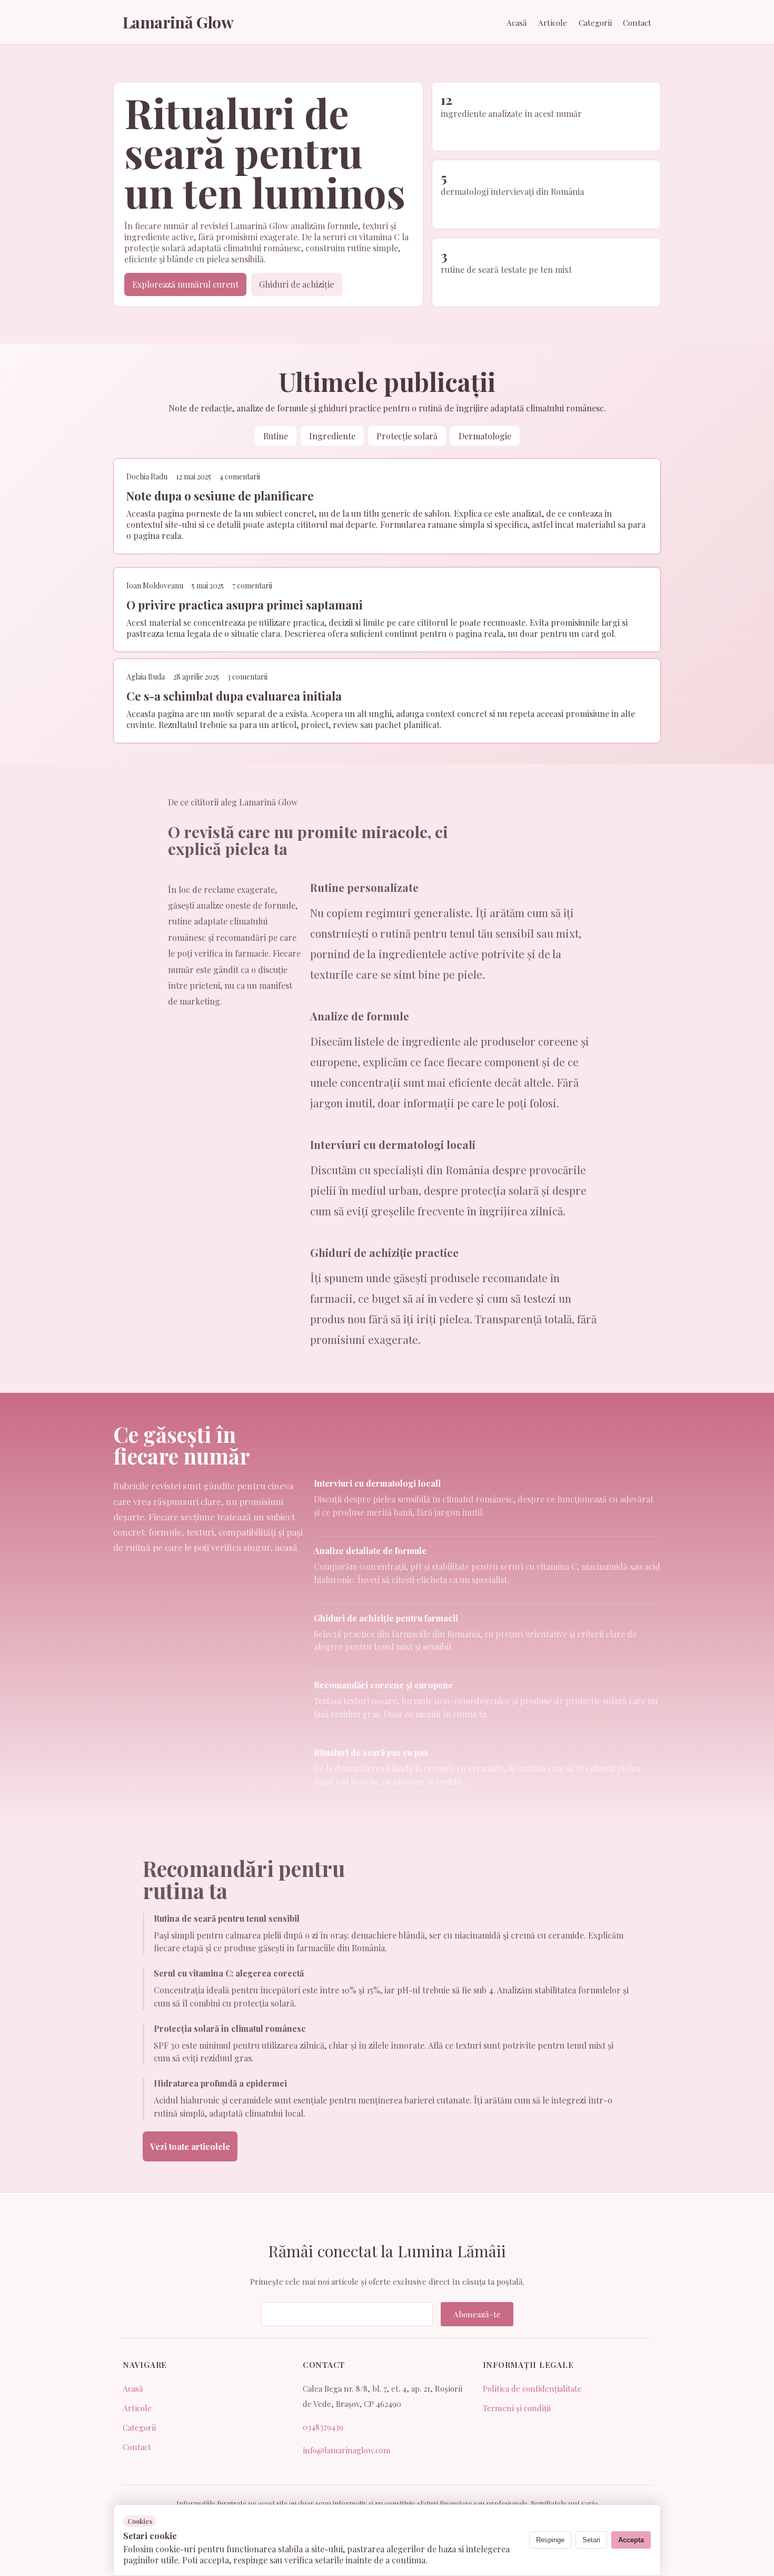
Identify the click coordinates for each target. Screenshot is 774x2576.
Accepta (631, 2540)
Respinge (550, 2540)
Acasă (517, 23)
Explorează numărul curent (185, 284)
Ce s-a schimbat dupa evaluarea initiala (234, 696)
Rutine (276, 436)
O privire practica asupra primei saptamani (245, 604)
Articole (553, 23)
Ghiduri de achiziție (296, 284)
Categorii (595, 23)
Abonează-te (477, 2314)
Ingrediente (332, 436)
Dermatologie (485, 436)
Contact (637, 23)
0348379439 (323, 2427)
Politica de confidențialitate (532, 2388)
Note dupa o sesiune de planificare (220, 496)
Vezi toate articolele (190, 2146)
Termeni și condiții (517, 2408)
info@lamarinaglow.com (347, 2450)
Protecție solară (407, 436)
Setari (591, 2540)
